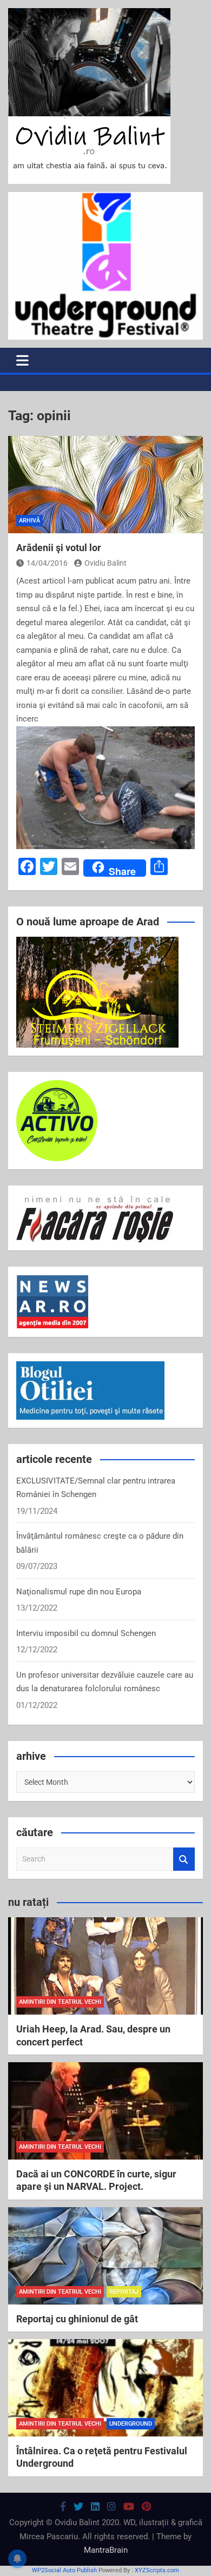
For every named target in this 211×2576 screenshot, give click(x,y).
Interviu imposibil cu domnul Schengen (86, 1633)
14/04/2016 (47, 563)
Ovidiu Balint (105, 563)
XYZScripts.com (157, 2570)
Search (184, 1859)
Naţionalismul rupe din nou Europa (79, 1592)
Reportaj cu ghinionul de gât (77, 2319)
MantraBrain (106, 2550)
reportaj (124, 2292)
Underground (131, 2424)
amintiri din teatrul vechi (60, 2002)
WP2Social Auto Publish (64, 2570)
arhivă (29, 521)
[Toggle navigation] (22, 360)
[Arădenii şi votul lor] (105, 485)
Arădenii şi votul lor (59, 548)
